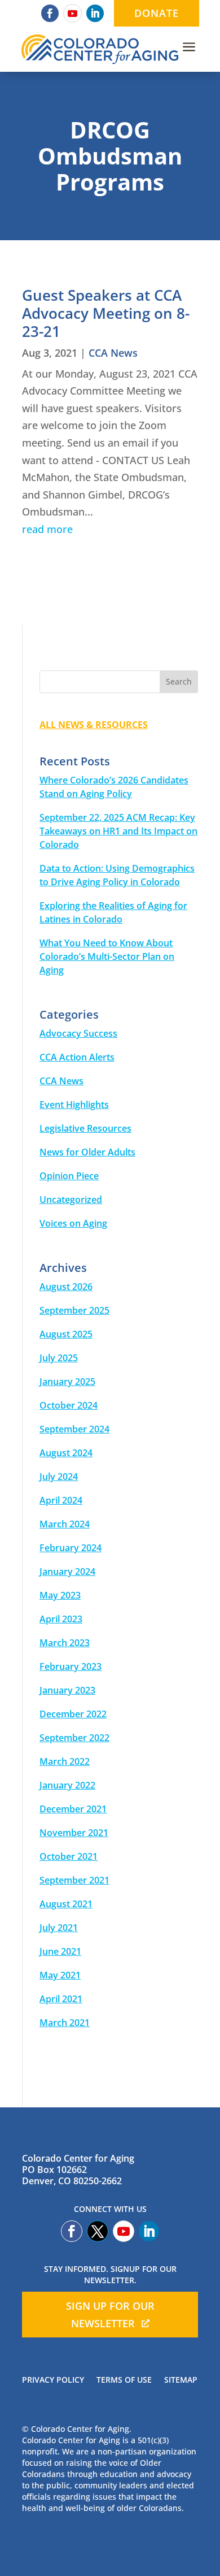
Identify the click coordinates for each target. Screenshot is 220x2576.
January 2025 (67, 1382)
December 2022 (73, 1714)
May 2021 (60, 1975)
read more (47, 529)
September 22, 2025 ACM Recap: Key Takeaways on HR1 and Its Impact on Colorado (118, 831)
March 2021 (65, 2023)
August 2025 (66, 1334)
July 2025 (59, 1358)
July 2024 (59, 1477)
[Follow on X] (98, 2231)
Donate (157, 13)
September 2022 (74, 1738)
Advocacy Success (78, 1033)
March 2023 (65, 1643)
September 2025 (74, 1310)
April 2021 (61, 1999)
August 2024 (66, 1453)
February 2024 (71, 1548)
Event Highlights (74, 1105)
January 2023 (67, 1690)
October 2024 (69, 1405)
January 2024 (67, 1571)
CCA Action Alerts (77, 1057)
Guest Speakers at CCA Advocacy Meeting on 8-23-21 (106, 313)
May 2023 (60, 1595)
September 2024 (74, 1429)
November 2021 (74, 1833)
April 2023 (61, 1619)
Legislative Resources (85, 1128)
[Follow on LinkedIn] (95, 13)
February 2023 (71, 1666)
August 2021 (66, 1904)
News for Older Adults (87, 1152)
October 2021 (69, 1856)
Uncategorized (71, 1200)
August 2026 (66, 1287)
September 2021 (74, 1880)
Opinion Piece (69, 1176)
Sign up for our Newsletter (110, 2315)
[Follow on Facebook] (50, 13)
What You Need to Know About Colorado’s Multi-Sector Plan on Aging (107, 956)
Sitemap (181, 2380)
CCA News (113, 353)
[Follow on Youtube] (72, 13)
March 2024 (65, 1524)
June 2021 (60, 1951)
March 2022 (65, 1761)
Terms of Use (124, 2380)
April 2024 (61, 1500)
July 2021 (59, 1928)
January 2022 (67, 1785)
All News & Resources (94, 725)
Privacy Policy (53, 2380)
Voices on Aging (73, 1223)
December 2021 (73, 1809)
